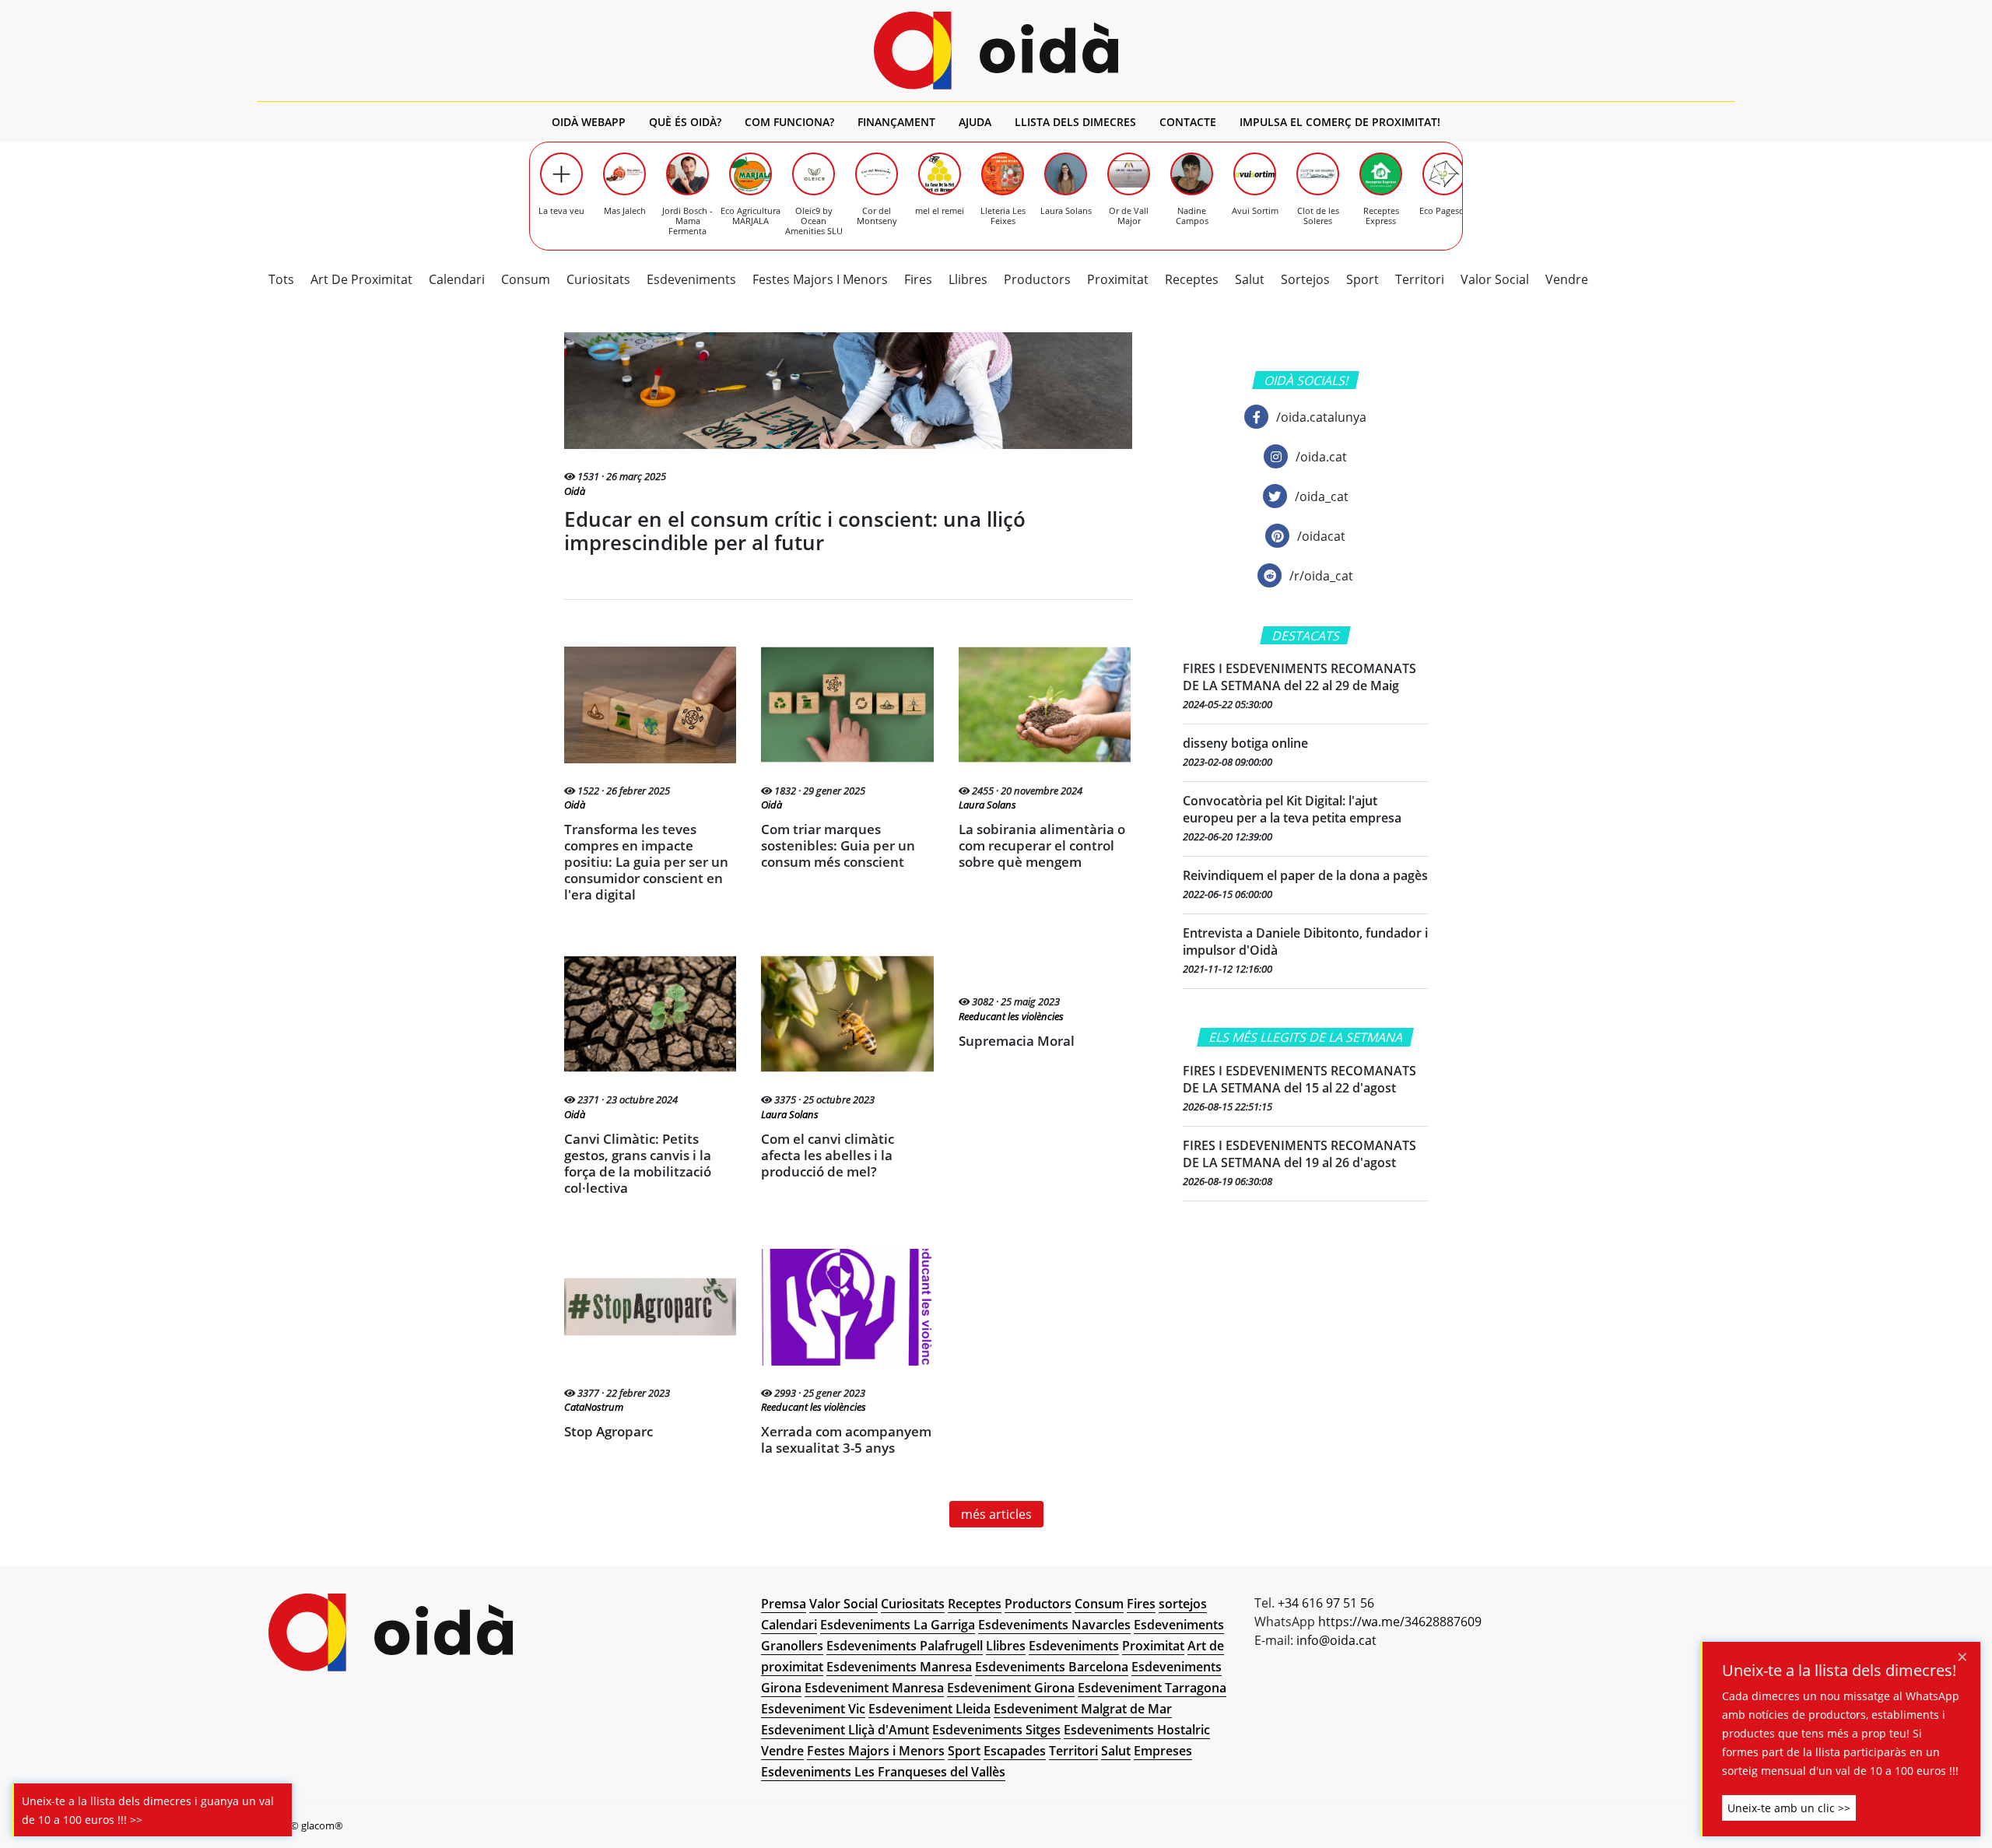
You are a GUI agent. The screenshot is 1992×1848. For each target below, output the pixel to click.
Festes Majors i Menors (820, 279)
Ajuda (975, 122)
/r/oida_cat (1321, 576)
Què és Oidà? (685, 122)
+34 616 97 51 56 (1326, 1603)
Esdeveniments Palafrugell (905, 1646)
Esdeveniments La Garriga (898, 1625)
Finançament (896, 122)
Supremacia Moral (1017, 1041)
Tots (281, 279)
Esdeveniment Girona (1011, 1688)
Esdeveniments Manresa (899, 1667)
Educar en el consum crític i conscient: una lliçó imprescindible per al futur (795, 531)
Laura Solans (987, 805)
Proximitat (1118, 279)
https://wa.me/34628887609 (1400, 1622)
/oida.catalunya (1321, 417)
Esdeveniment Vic (813, 1709)
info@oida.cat (1336, 1640)
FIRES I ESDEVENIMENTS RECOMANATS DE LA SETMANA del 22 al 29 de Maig (1299, 677)
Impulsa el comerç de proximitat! (1340, 122)
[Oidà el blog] (996, 51)
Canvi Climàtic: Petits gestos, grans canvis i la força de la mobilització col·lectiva (638, 1163)
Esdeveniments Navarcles (1054, 1625)
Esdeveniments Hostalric (1137, 1730)
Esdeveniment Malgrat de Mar (1083, 1709)
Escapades (1015, 1751)
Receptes (1192, 279)
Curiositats (598, 279)
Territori (1420, 279)
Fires (918, 279)
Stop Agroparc (608, 1431)
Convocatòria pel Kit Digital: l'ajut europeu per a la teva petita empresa (1292, 809)
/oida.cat (1321, 457)
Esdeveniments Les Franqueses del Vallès (883, 1772)
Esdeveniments (691, 279)
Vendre (1567, 279)
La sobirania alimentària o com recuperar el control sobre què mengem (1042, 845)
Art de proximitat (361, 279)
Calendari (457, 279)
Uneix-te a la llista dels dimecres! (1839, 1671)
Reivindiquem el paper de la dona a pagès (1305, 875)
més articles (996, 1514)
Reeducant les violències (1011, 1017)
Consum (526, 279)
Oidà (575, 491)
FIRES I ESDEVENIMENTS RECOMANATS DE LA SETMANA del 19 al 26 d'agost (1299, 1154)
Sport (1362, 279)
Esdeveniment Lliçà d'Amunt (845, 1730)
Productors (1037, 279)
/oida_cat (1322, 496)
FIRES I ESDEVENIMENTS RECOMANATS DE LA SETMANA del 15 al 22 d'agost (1299, 1079)
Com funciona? (789, 122)
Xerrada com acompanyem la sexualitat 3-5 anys (846, 1439)
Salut (1250, 279)
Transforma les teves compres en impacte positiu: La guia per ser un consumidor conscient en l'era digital (646, 862)
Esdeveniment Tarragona (1152, 1688)
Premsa (784, 1604)
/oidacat (1321, 536)
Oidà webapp (589, 122)
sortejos (1305, 279)
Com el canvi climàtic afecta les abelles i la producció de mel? (828, 1155)
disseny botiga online (1245, 743)
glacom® (322, 1825)
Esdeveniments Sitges (996, 1730)
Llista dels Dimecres (1075, 122)
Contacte (1188, 122)
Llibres (968, 279)
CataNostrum (594, 1407)
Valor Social (1495, 279)
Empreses (1163, 1751)
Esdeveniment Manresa (874, 1688)
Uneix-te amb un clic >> (1789, 1808)
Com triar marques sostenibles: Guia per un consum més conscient (838, 845)
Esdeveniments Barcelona (1052, 1667)
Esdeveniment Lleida (929, 1709)
